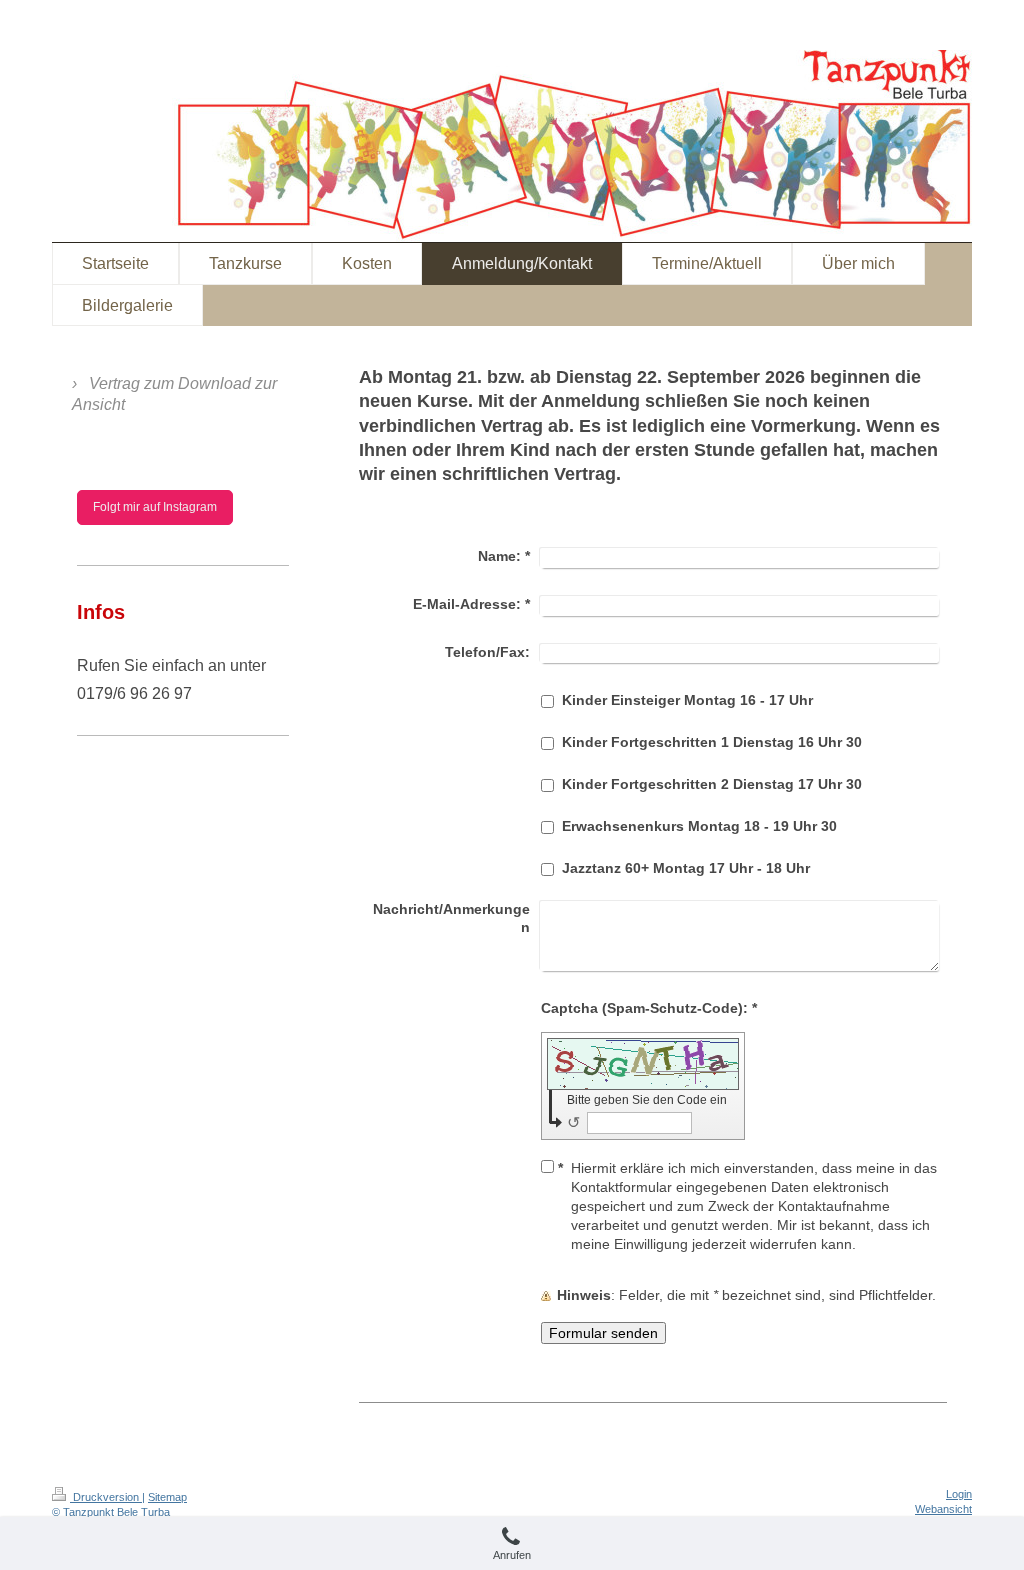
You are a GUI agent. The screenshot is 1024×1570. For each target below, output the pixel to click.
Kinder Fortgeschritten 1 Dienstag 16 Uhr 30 (712, 742)
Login (959, 1494)
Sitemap (167, 1497)
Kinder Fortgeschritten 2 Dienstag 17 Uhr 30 (712, 784)
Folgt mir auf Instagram (155, 507)
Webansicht (943, 1509)
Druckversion (106, 1497)
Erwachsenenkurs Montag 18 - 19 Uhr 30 (699, 826)
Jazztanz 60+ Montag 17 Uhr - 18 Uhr (686, 868)
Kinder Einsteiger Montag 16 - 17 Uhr (687, 700)
